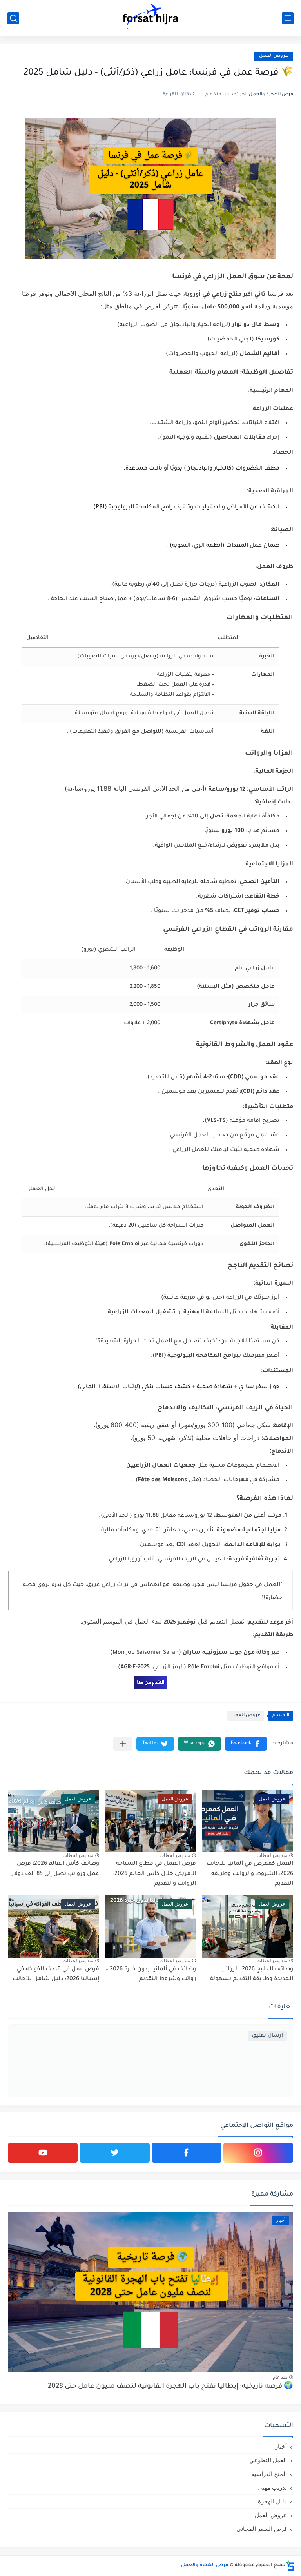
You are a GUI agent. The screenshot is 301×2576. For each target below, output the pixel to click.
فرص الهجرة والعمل (205, 2565)
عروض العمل (274, 56)
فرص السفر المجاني (262, 2529)
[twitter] (114, 2153)
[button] (246, 1744)
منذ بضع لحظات (272, 1855)
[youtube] (43, 2153)
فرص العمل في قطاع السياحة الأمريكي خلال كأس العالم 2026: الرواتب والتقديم (154, 1874)
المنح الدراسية (269, 2474)
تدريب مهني (272, 2488)
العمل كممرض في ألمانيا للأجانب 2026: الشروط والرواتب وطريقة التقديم (250, 1874)
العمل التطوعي (268, 2460)
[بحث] (13, 18)
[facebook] (187, 2153)
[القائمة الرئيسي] (288, 18)
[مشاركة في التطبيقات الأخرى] (123, 1744)
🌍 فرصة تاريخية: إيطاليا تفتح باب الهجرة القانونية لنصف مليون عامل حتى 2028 (170, 2387)
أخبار (281, 2446)
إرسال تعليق (267, 2036)
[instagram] (258, 2153)
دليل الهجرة (272, 2501)
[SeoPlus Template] (290, 2566)
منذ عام (280, 2377)
